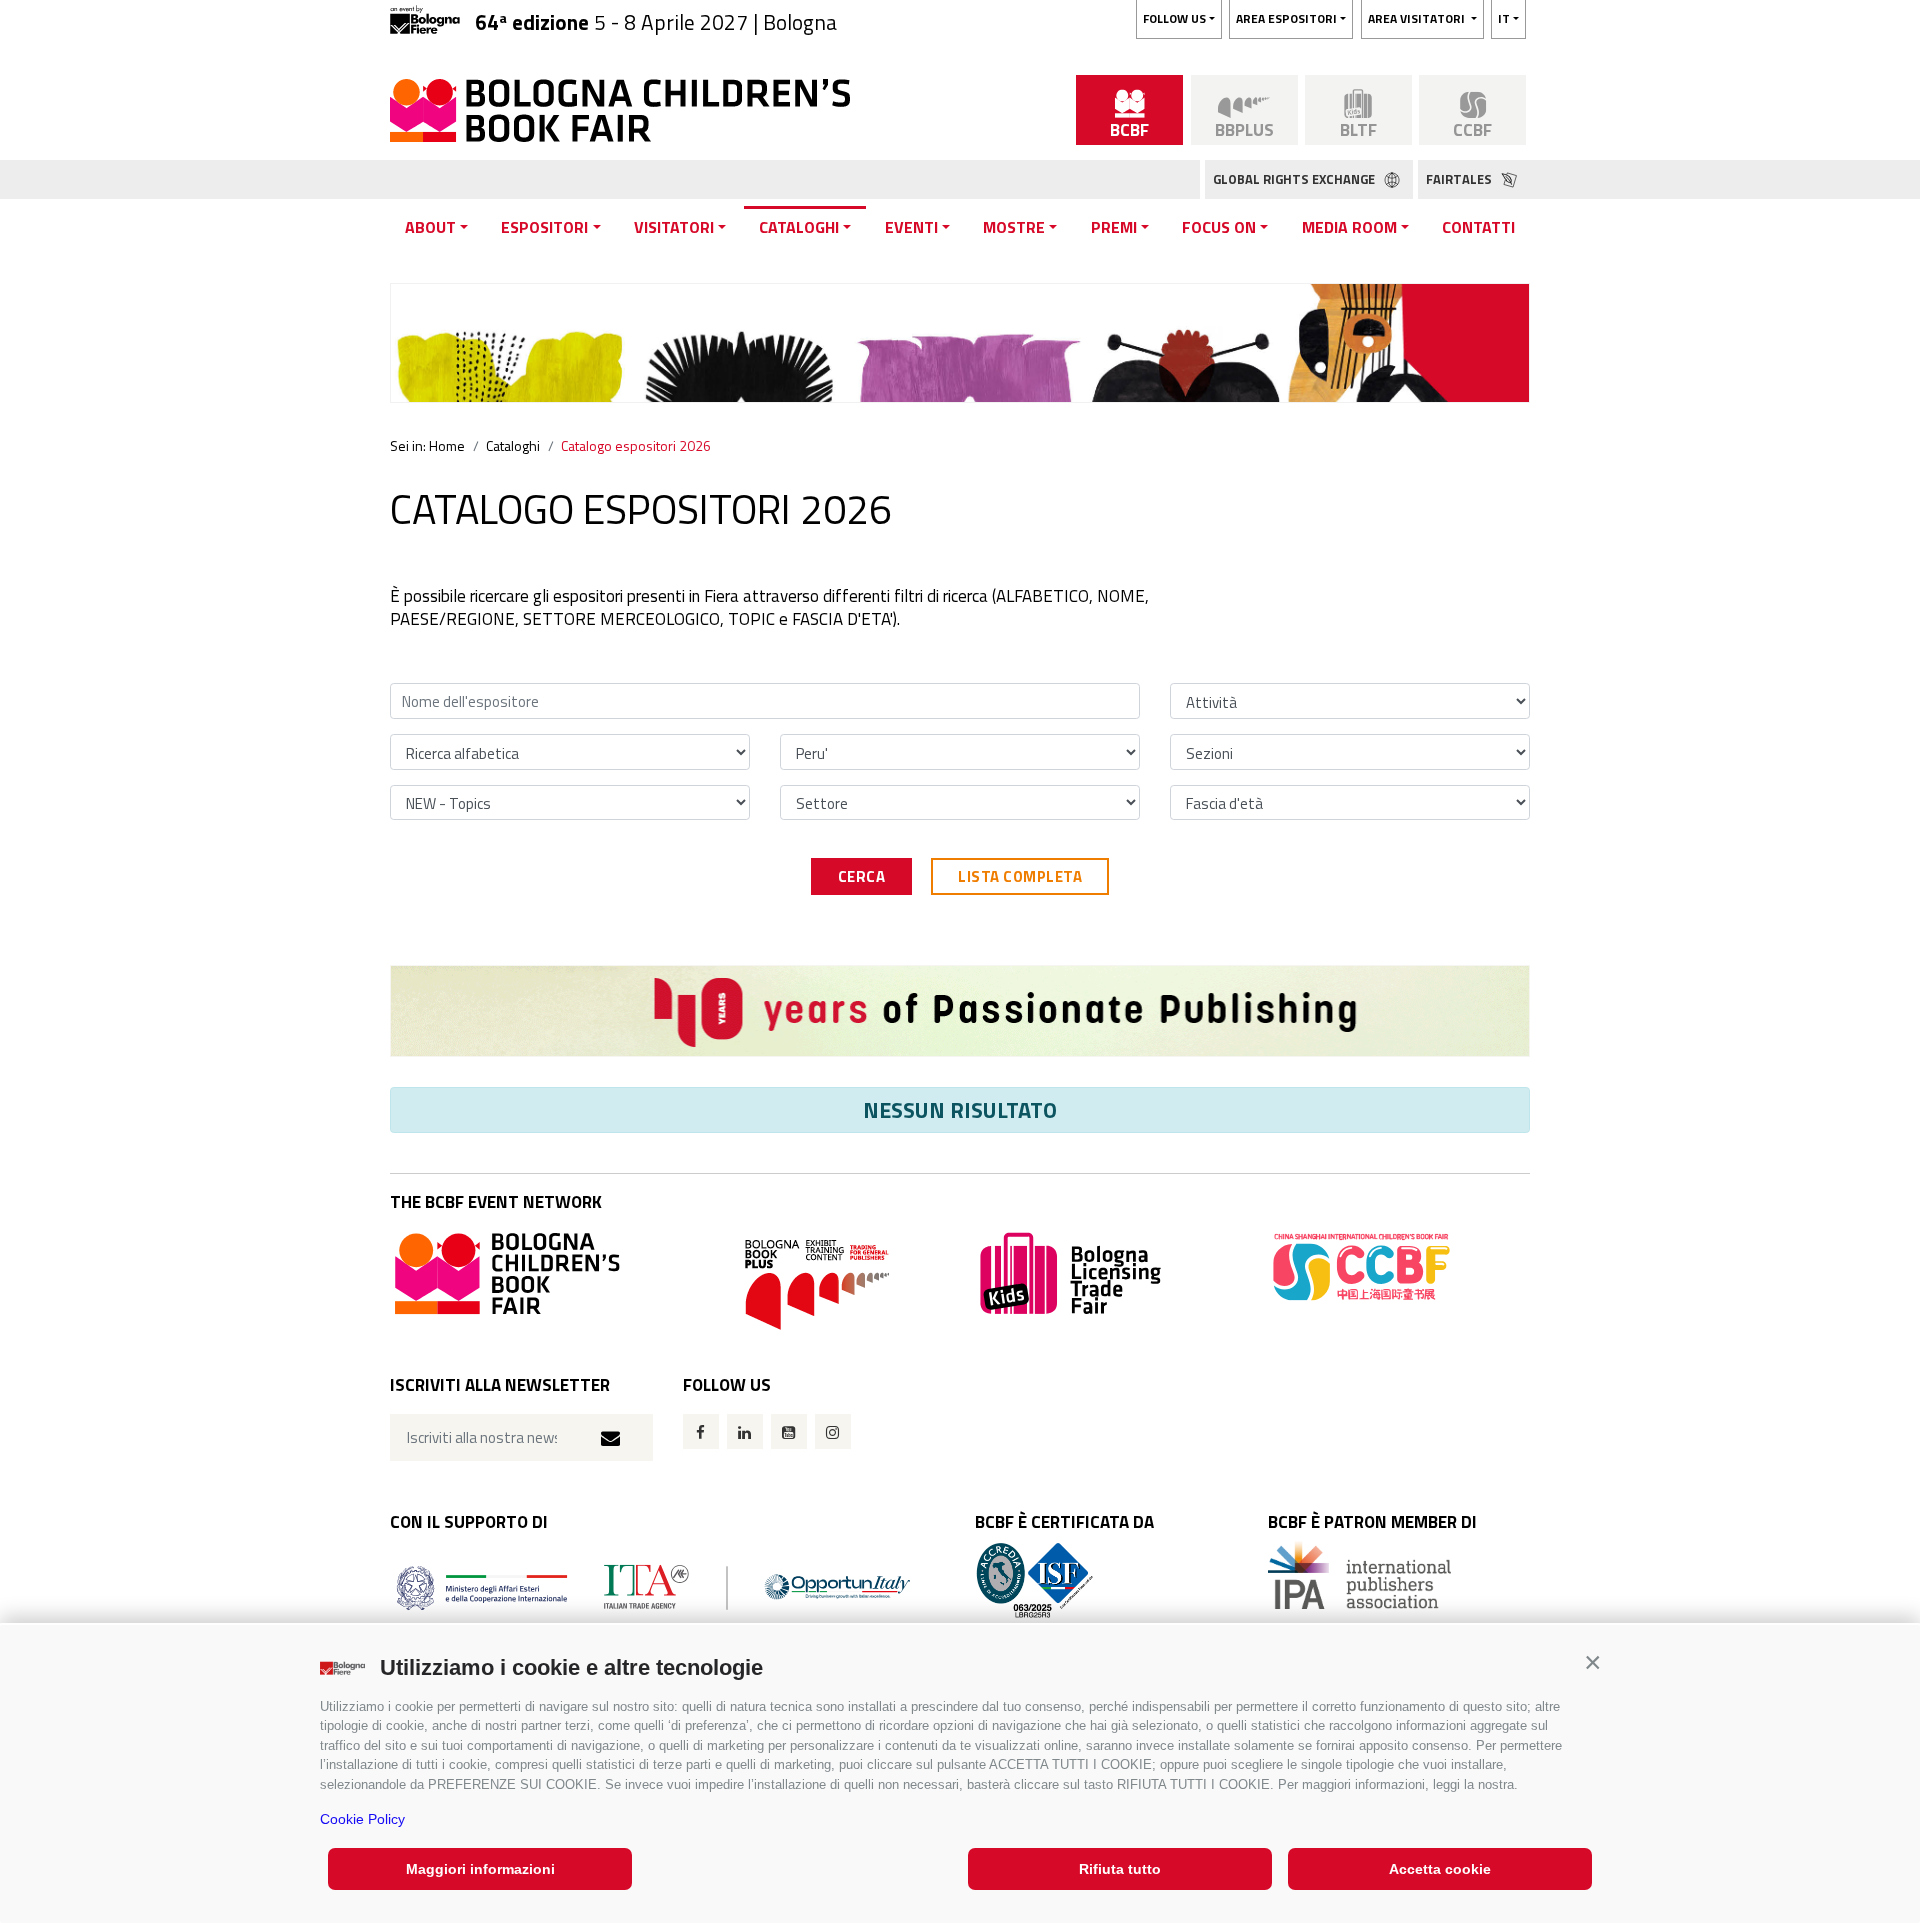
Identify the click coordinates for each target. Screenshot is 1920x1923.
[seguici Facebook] (701, 1431)
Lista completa (1020, 876)
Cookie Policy (362, 1819)
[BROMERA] (960, 1011)
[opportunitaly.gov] (653, 1585)
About (430, 227)
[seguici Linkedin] (745, 1431)
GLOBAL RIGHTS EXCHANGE (1295, 179)
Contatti (1478, 227)
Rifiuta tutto (1120, 1869)
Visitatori (674, 227)
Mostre (1014, 227)
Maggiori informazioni (480, 1869)
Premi (1114, 227)
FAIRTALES (1460, 179)
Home (447, 445)
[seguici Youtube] (789, 1431)
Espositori (544, 227)
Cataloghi (799, 227)
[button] (1592, 1662)
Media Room (1349, 227)
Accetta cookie (1440, 1869)
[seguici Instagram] (833, 1431)
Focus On (1219, 227)
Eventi (911, 227)
